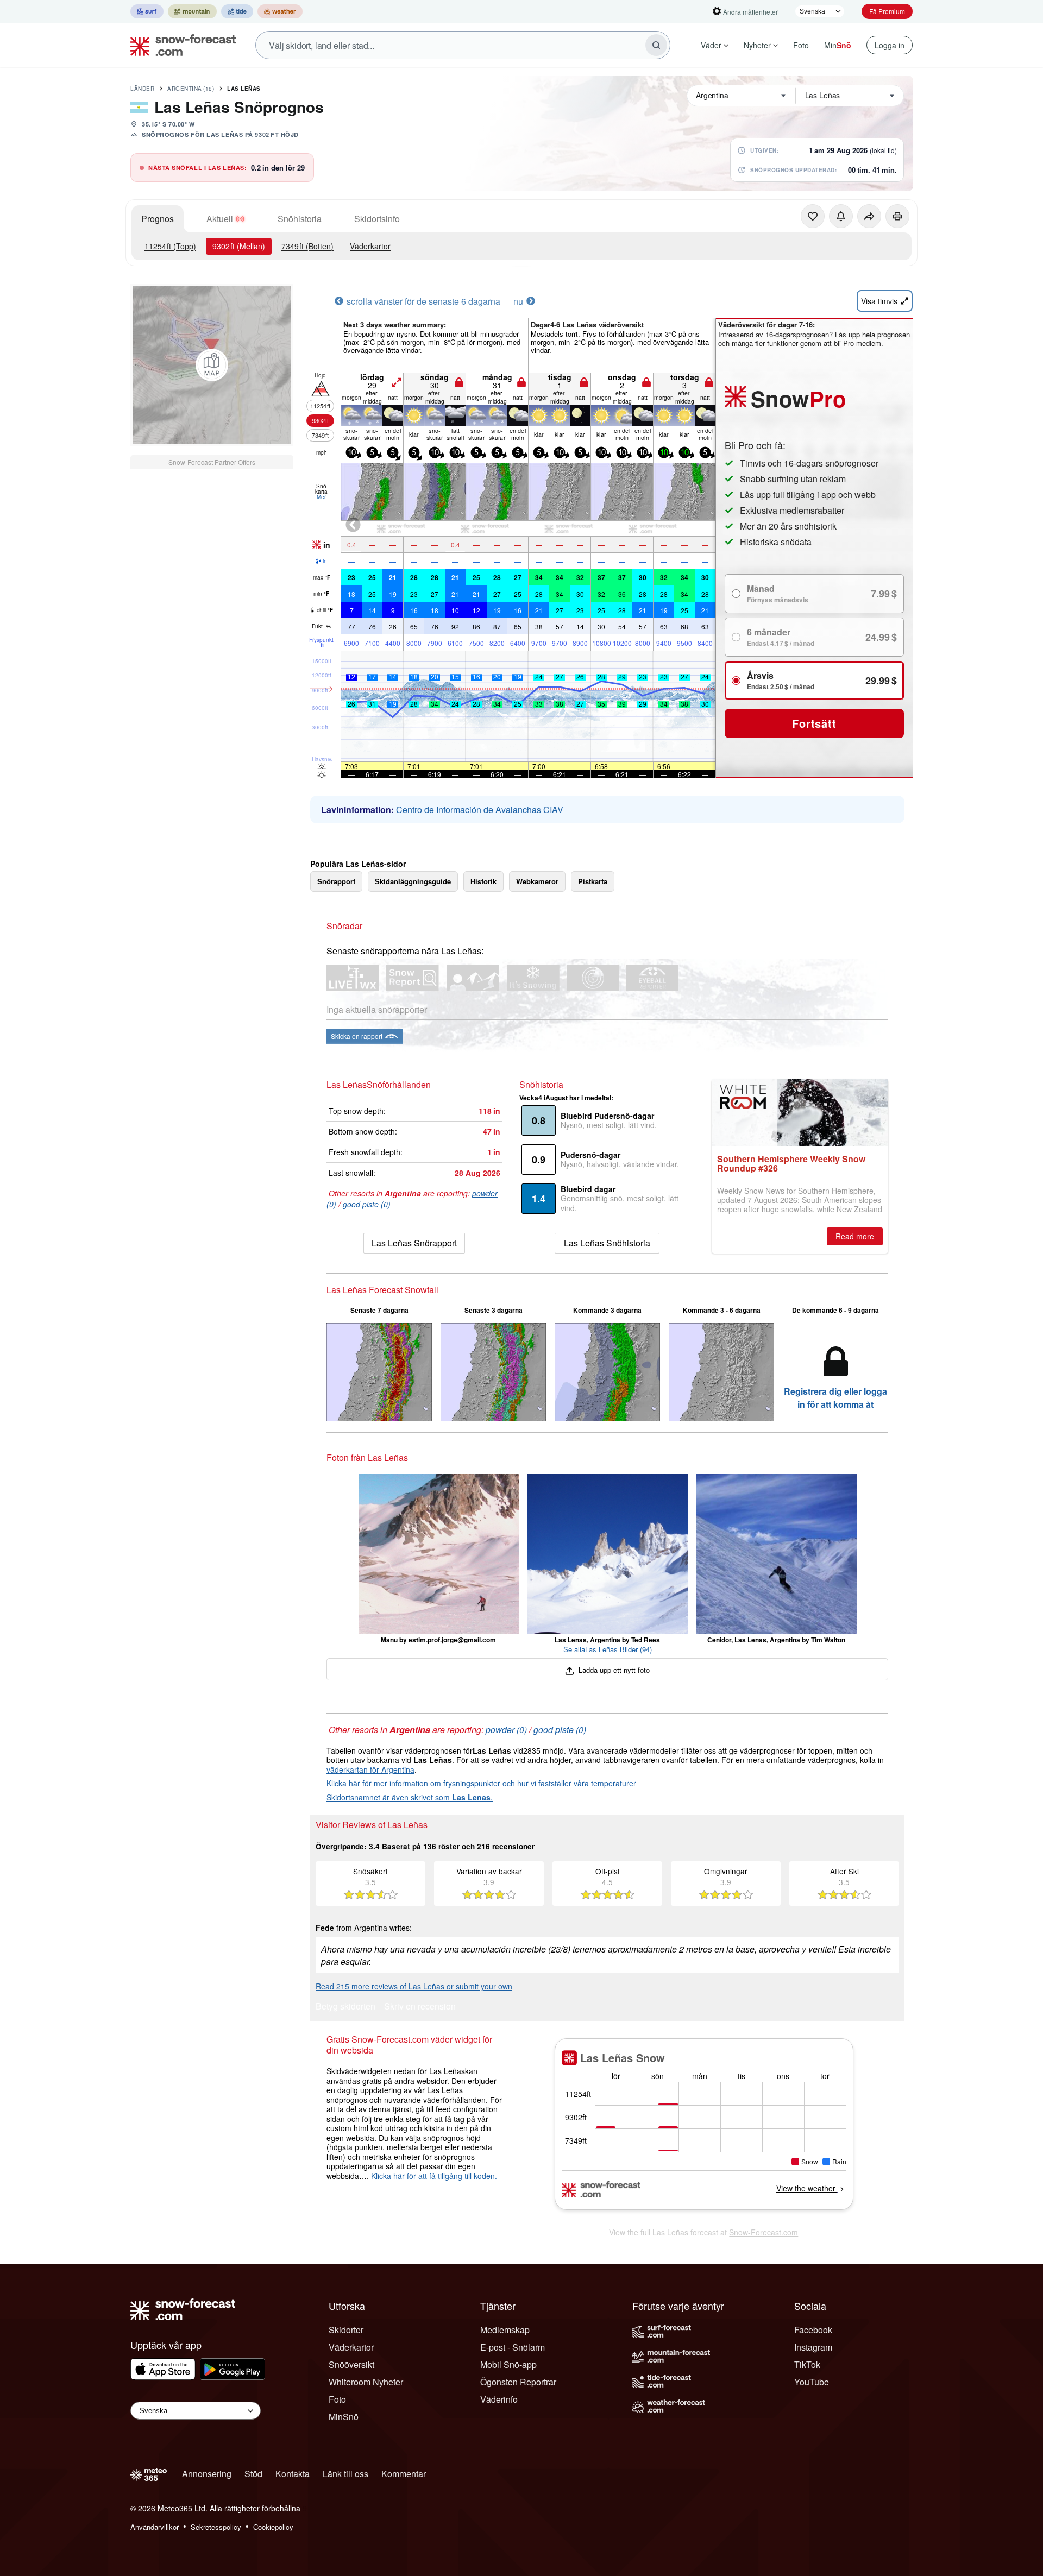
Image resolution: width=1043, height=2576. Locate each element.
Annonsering (207, 2474)
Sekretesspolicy (216, 2527)
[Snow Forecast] (180, 45)
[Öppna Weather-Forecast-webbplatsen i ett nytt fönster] (280, 11)
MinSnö (344, 2417)
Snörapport (336, 881)
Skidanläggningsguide (413, 881)
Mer (321, 497)
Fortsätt (814, 723)
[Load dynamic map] (212, 365)
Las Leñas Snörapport (414, 1243)
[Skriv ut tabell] (897, 216)
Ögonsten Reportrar (518, 2382)
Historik (483, 881)
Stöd (253, 2474)
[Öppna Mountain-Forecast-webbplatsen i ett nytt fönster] (192, 11)
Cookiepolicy (273, 2527)
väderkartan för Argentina (370, 1769)
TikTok (807, 2364)
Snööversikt (351, 2364)
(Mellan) (239, 246)
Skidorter (346, 2330)
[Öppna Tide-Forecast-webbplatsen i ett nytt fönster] (237, 11)
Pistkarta (593, 881)
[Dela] (869, 216)
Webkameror (537, 881)
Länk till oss (345, 2474)
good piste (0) (367, 1204)
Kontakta (293, 2474)
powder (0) (506, 1730)
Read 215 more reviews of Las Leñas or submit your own (414, 1986)
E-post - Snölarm (513, 2347)
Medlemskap (505, 2330)
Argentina (191, 89)
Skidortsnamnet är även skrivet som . (410, 1797)
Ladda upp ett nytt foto (613, 1670)
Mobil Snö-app (508, 2364)
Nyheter (757, 45)
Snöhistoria (300, 219)
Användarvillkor (155, 2527)
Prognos (158, 219)
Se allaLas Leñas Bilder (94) (608, 1649)
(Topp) (170, 246)
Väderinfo (499, 2399)
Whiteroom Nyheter (366, 2382)
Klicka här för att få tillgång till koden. (434, 2176)
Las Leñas (244, 89)
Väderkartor (370, 246)
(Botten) (307, 246)
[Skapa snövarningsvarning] (841, 216)
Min (838, 45)
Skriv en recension (420, 2007)
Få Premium (887, 11)
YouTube (812, 2382)
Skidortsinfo (377, 219)
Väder (711, 45)
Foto (801, 45)
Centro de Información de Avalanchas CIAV (480, 810)
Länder (142, 89)
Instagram (813, 2347)
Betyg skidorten (345, 2007)
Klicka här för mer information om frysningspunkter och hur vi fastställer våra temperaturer (481, 1783)
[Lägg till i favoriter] (813, 216)
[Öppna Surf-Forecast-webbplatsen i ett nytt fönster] (147, 11)
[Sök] (656, 45)
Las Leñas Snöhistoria (607, 1243)
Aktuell (220, 219)
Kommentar (404, 2474)
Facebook (813, 2330)
